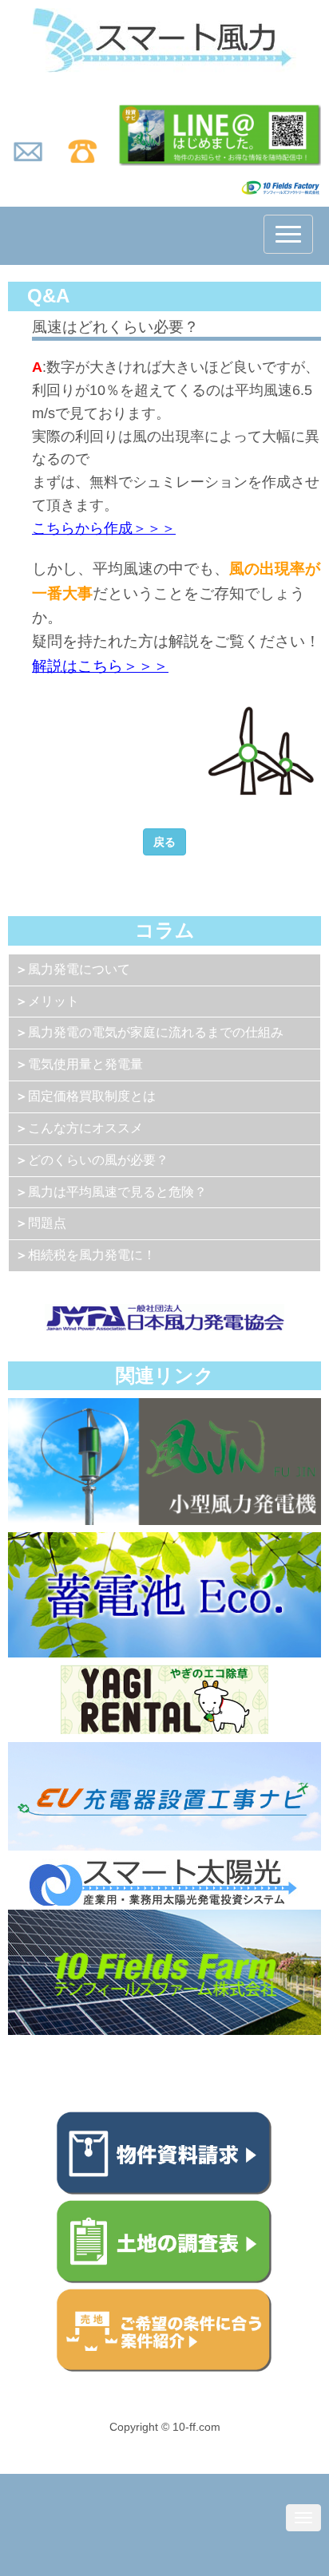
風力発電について (79, 969)
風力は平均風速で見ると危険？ (117, 1192)
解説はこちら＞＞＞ (100, 666)
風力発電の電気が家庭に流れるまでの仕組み (156, 1032)
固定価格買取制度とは (92, 1096)
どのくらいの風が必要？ (98, 1160)
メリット (54, 1001)
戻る (164, 842)
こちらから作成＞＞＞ (104, 528)
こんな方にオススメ (85, 1128)
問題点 (47, 1223)
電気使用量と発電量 (85, 1064)
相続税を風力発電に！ (92, 1255)
